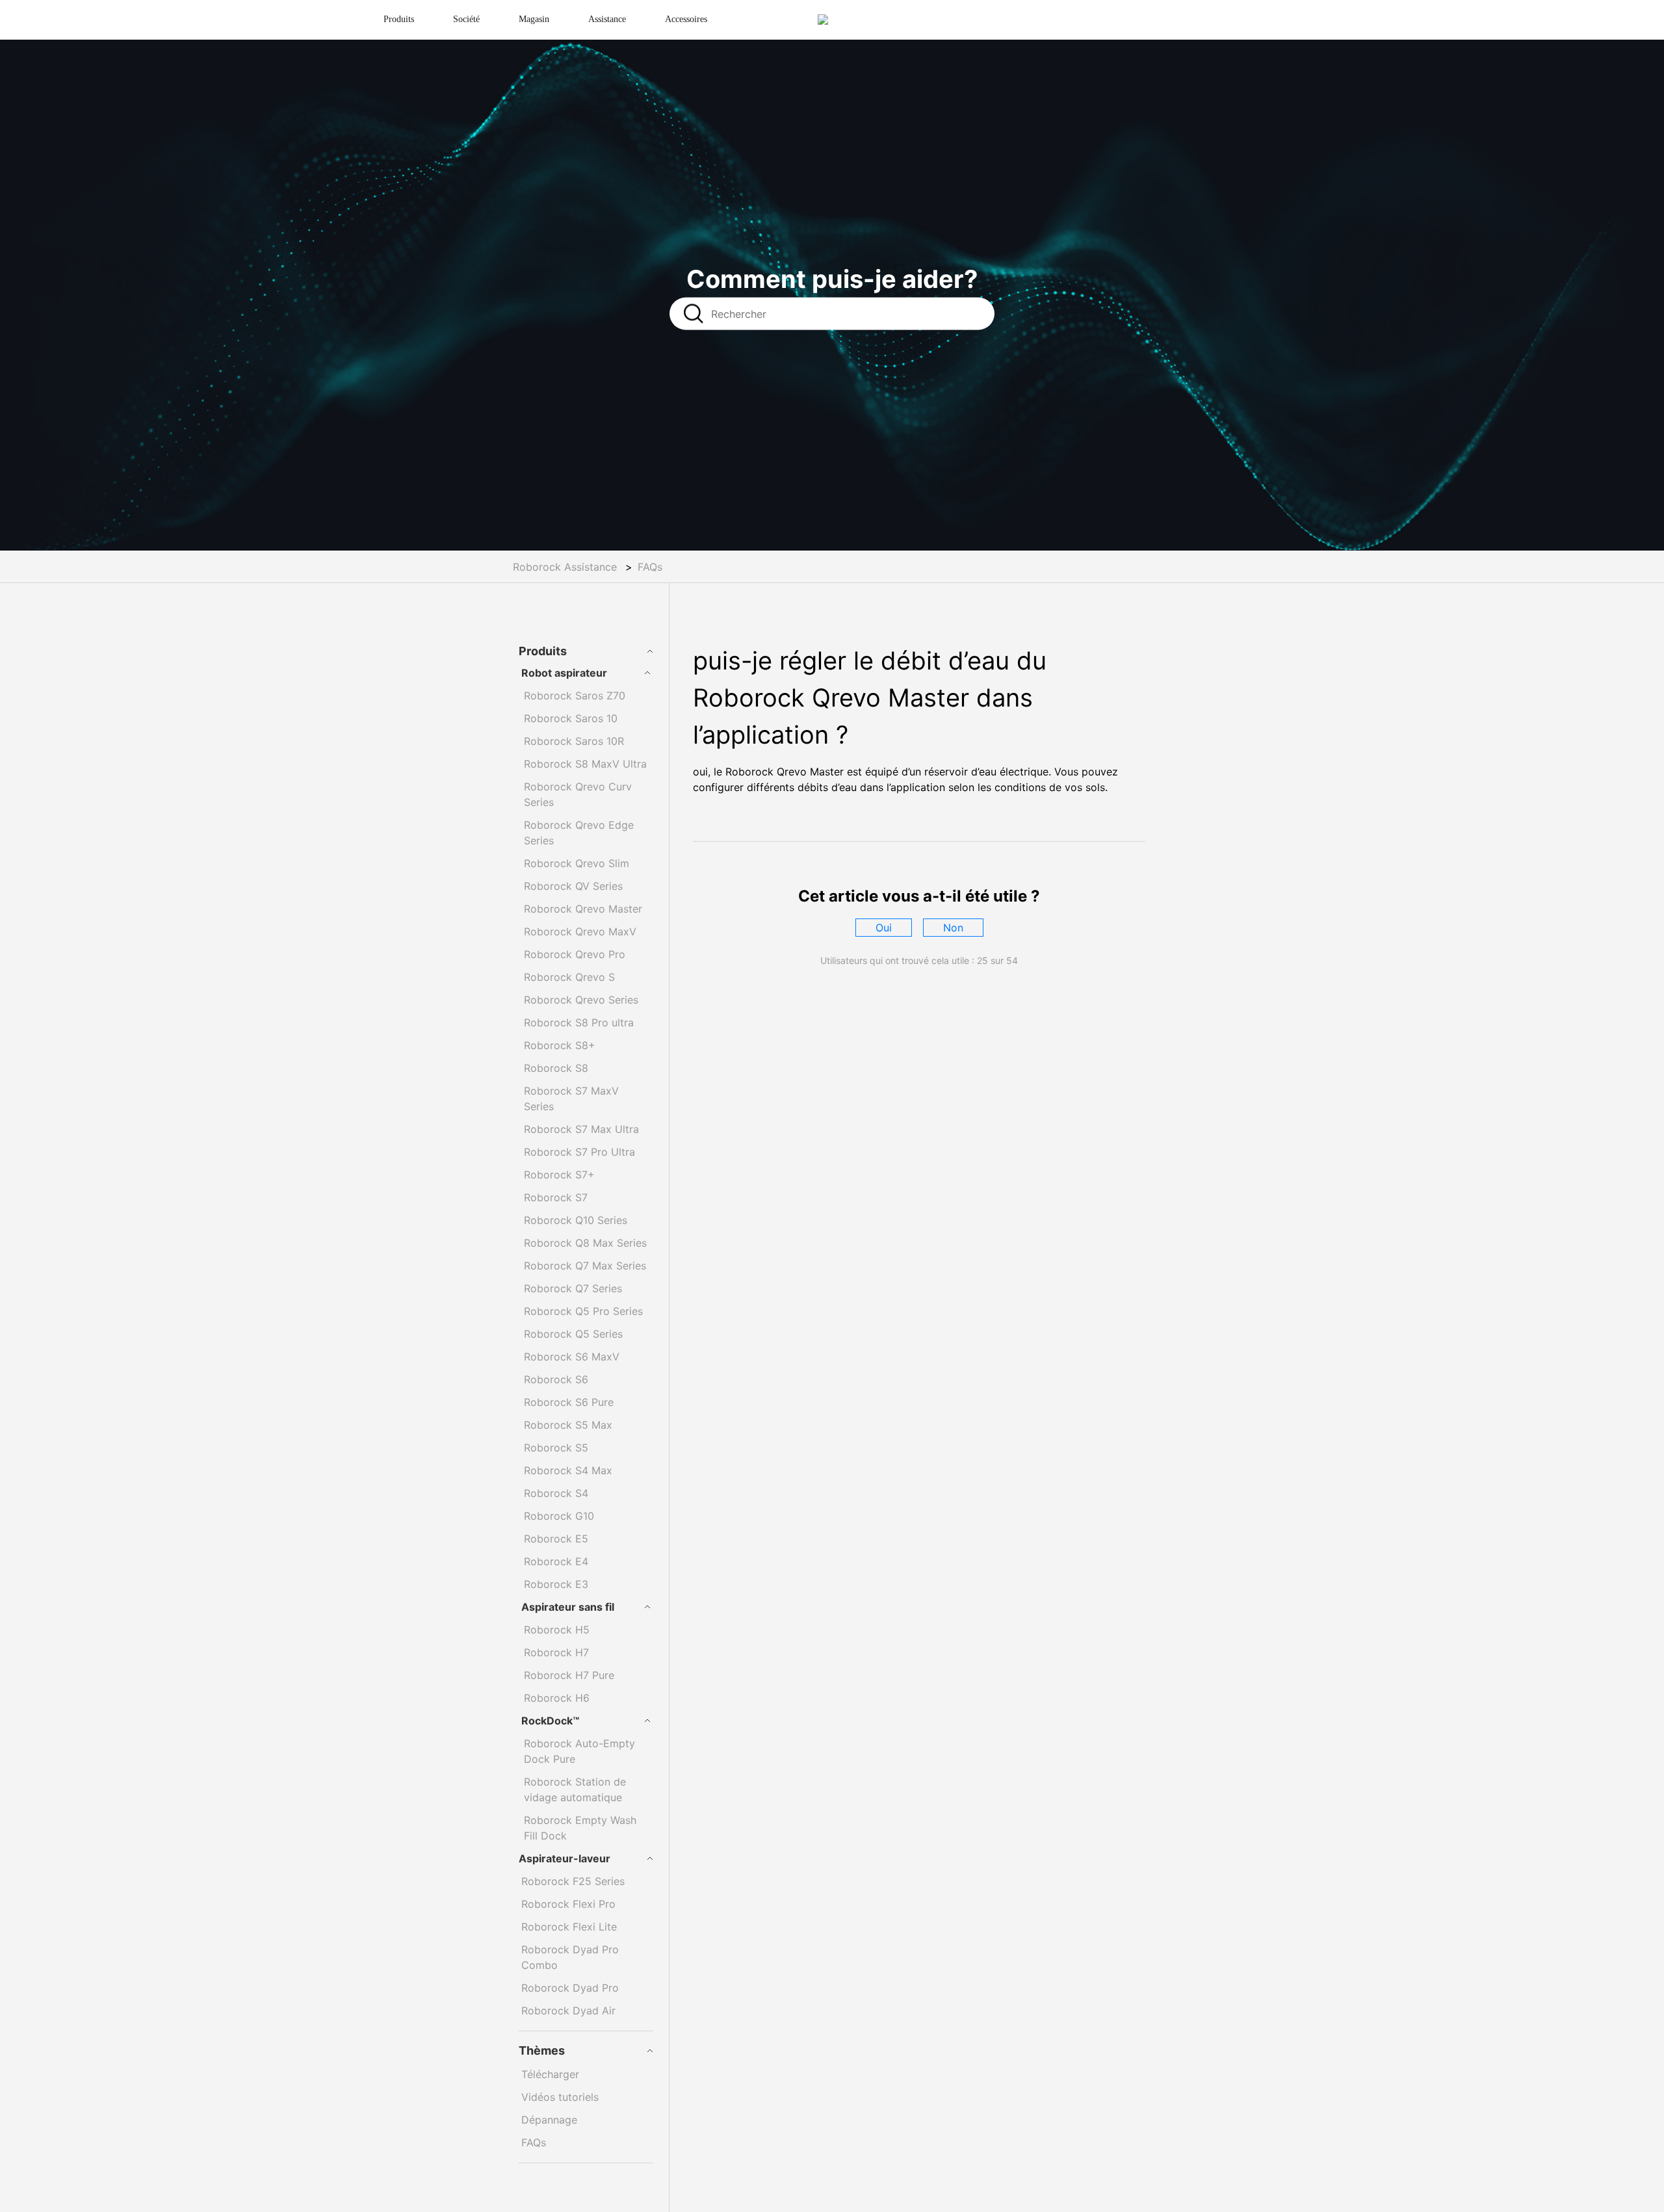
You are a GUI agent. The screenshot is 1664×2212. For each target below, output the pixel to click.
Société (466, 19)
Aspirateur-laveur (565, 1858)
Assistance (607, 19)
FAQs (650, 567)
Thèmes (542, 2050)
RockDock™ (550, 1721)
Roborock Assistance (565, 567)
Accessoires (686, 19)
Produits (399, 19)
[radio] (884, 928)
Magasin (534, 19)
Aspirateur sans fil (568, 1607)
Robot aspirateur (564, 673)
